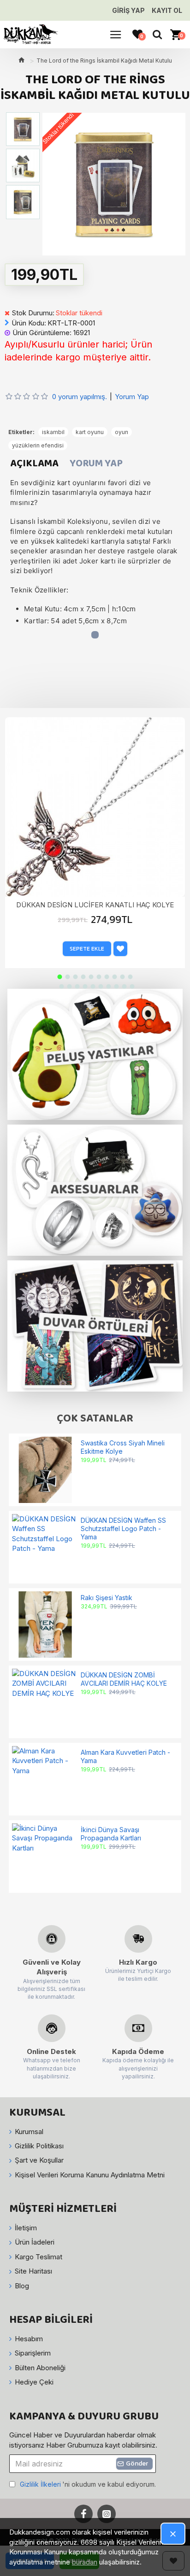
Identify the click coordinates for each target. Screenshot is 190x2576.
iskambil (53, 432)
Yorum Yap (96, 464)
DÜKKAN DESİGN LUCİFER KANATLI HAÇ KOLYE (95, 905)
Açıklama (34, 464)
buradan (85, 2562)
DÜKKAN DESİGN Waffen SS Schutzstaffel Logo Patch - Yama (123, 1529)
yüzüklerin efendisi (38, 445)
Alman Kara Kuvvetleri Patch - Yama (125, 1756)
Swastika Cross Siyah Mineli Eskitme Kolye (123, 1447)
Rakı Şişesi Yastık (107, 1598)
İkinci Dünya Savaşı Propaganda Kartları (111, 1834)
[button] (60, 977)
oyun (122, 432)
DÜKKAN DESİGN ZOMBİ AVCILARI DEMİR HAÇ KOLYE (124, 1679)
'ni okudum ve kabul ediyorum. (88, 2484)
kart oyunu (90, 432)
